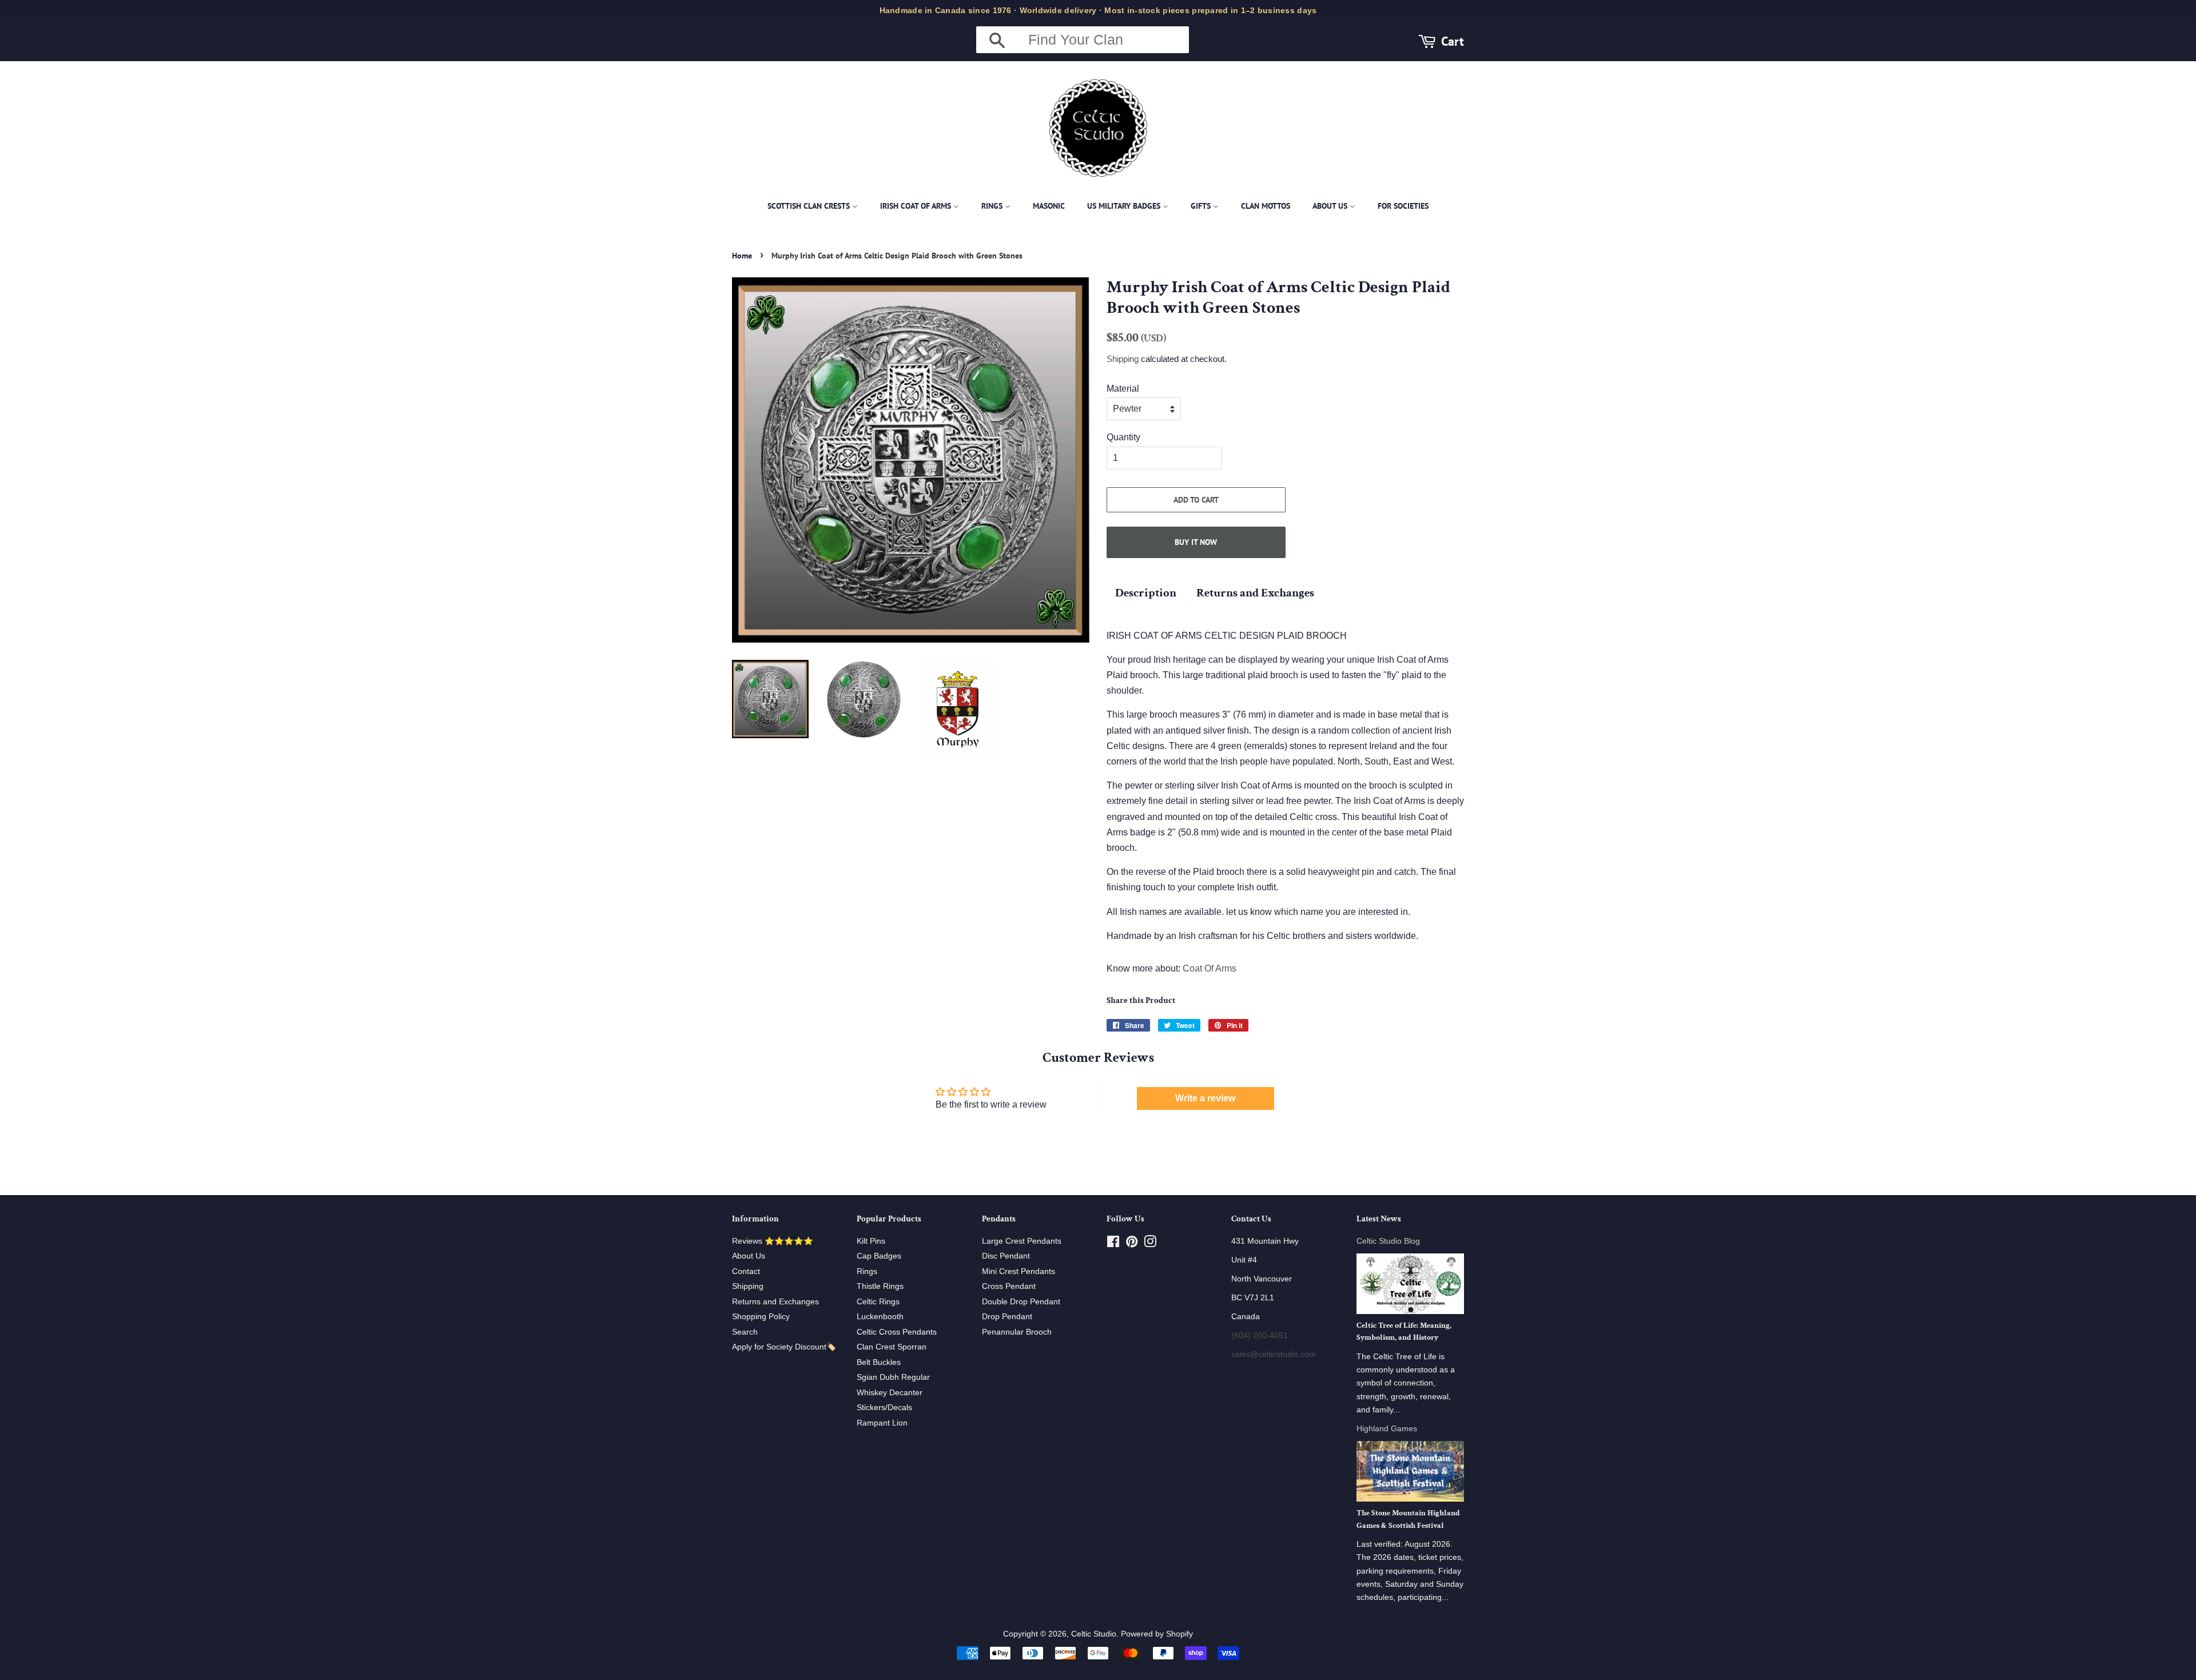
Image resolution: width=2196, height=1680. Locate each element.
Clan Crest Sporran (892, 1347)
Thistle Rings (880, 1286)
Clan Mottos (1266, 206)
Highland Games (1387, 1429)
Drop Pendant (1007, 1317)
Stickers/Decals (884, 1408)
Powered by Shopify (1157, 1634)
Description (1146, 593)
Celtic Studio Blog (1388, 1241)
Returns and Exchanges (1255, 593)
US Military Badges (1125, 206)
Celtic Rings (878, 1302)
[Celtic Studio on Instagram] (1150, 1244)
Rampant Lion (882, 1423)
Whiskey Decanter (890, 1393)
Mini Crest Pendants (1019, 1271)
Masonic (1049, 206)
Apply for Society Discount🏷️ (784, 1347)
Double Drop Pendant (1021, 1302)
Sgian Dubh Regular (893, 1377)
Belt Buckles (879, 1362)
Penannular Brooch (1017, 1332)
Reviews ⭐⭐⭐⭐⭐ (773, 1241)
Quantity (1123, 437)
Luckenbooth (880, 1317)
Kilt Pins (871, 1241)
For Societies (1403, 206)
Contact (746, 1271)
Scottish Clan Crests (810, 206)
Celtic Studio (1094, 1634)
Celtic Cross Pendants (897, 1332)
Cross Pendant (1009, 1286)
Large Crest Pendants (1022, 1241)
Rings (993, 206)
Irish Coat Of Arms (917, 206)
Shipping (1123, 359)
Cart (1453, 41)
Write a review (1205, 1098)
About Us (1331, 206)
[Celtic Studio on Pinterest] (1132, 1244)
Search (745, 1332)
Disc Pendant (1006, 1256)
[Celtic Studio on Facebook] (1113, 1244)
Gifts (1202, 206)
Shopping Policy (761, 1317)
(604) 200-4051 (1260, 1335)
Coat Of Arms (1210, 968)
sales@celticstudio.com (1274, 1354)
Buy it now (1196, 542)
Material (1123, 389)
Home (742, 256)
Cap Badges (879, 1256)
